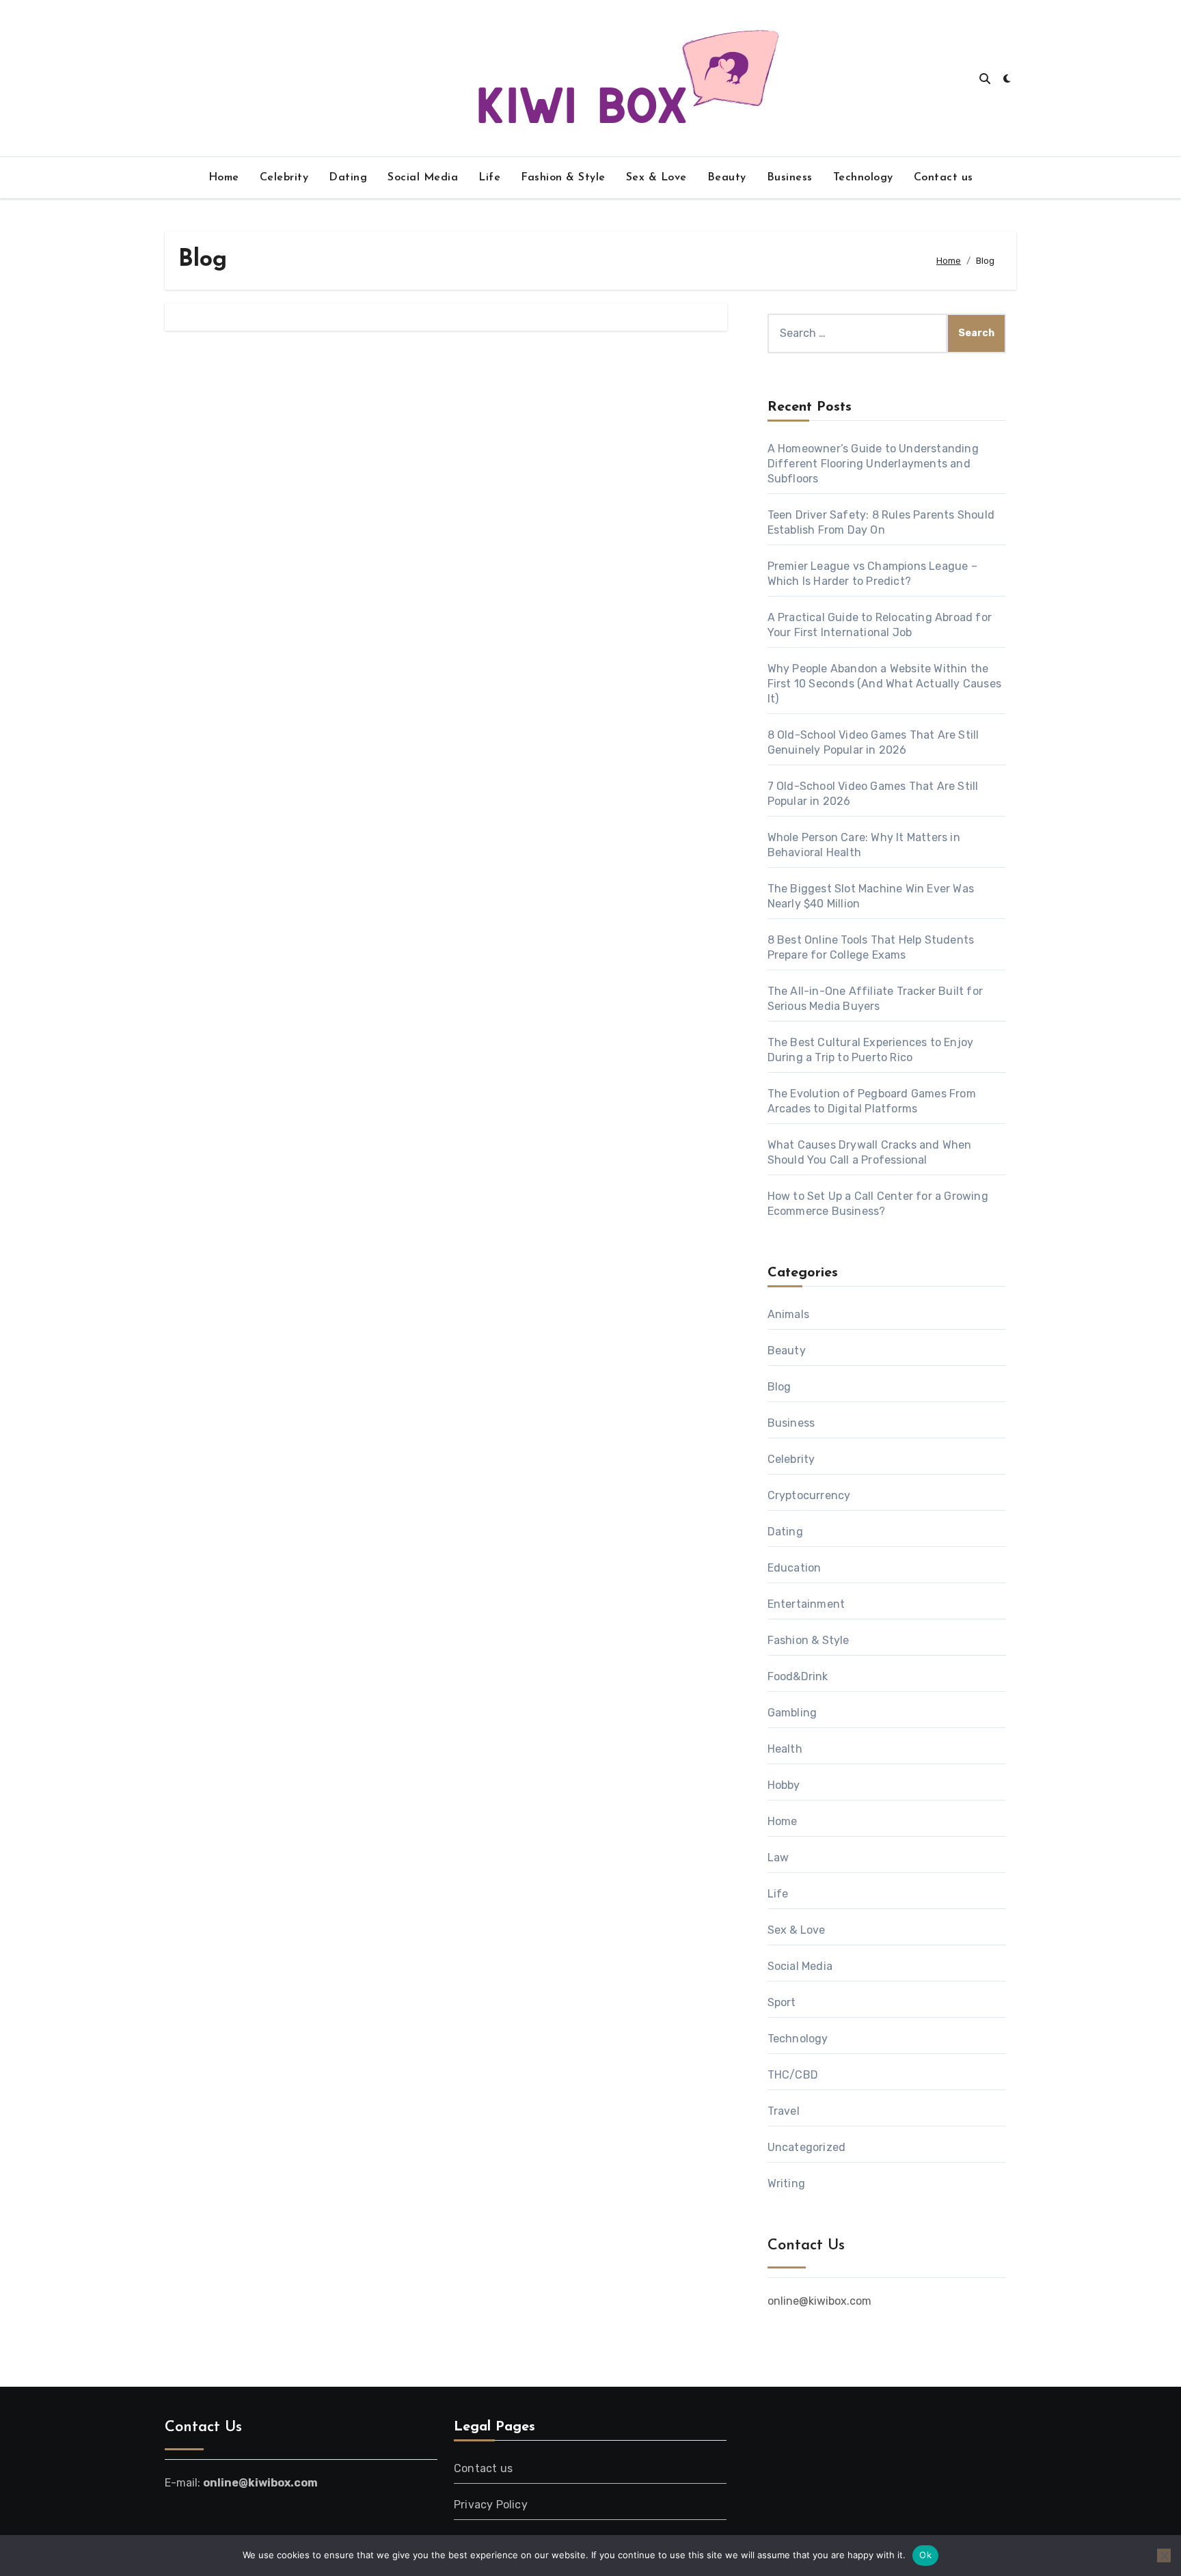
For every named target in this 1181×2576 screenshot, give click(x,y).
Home (224, 178)
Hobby (784, 1785)
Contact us (944, 178)
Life (489, 178)
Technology (863, 178)
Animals (788, 1314)
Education (795, 1568)
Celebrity (284, 178)
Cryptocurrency (809, 1495)
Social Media (423, 178)
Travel (784, 2111)
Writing (786, 2183)
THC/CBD (793, 2075)
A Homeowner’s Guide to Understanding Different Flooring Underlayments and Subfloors (873, 464)
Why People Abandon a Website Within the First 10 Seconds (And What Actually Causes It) (884, 684)
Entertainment (806, 1604)
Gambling (792, 1713)
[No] (1164, 2556)
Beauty (727, 178)
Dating (348, 178)
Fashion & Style (563, 178)
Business (790, 178)
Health (785, 1749)
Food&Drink (798, 1676)
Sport (782, 2002)
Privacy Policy (491, 2505)
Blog (779, 1387)
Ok (925, 2555)
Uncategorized (807, 2147)
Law (778, 1858)
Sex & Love (656, 178)
